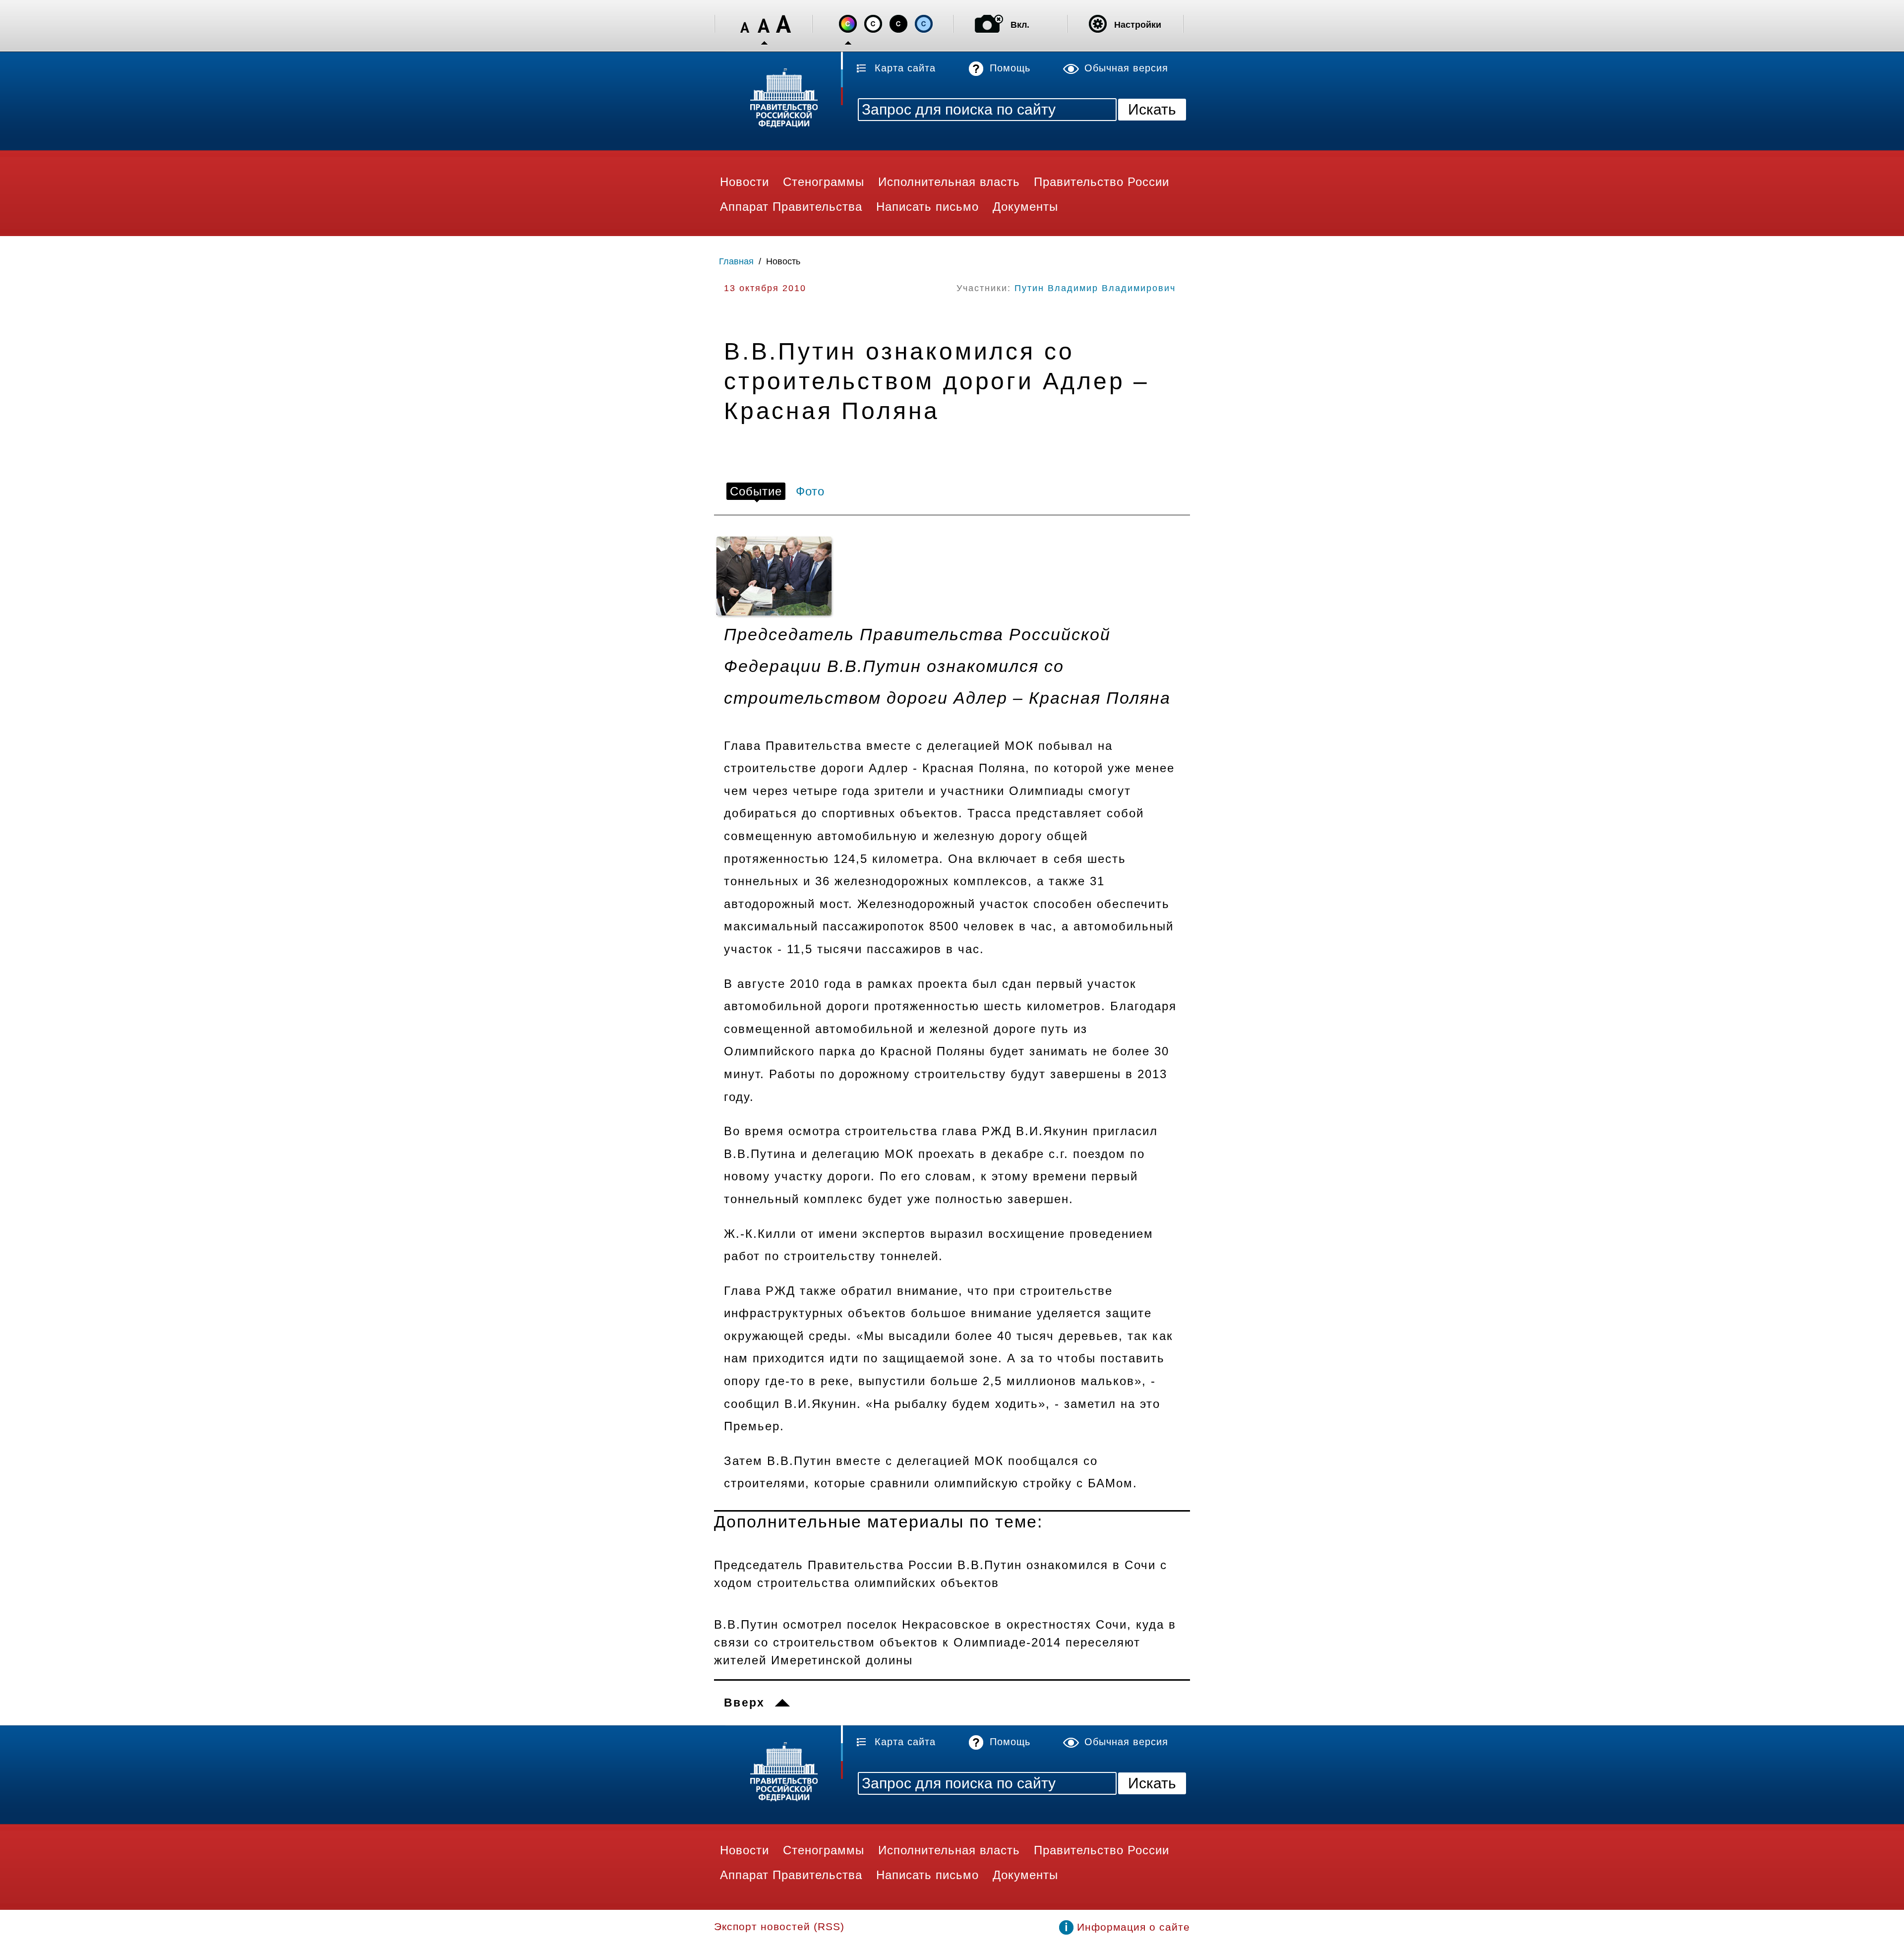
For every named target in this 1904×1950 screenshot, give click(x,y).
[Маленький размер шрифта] (745, 24)
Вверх (744, 1703)
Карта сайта (905, 68)
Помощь (1010, 68)
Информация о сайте (1133, 1927)
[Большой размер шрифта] (783, 24)
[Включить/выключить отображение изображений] (989, 24)
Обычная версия (1126, 68)
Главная (736, 261)
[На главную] (778, 99)
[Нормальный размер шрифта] (764, 24)
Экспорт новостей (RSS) (779, 1926)
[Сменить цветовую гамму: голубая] (924, 24)
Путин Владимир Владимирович (1095, 288)
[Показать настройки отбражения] (1098, 24)
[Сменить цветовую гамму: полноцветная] (848, 24)
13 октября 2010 (765, 288)
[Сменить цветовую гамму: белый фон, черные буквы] (873, 24)
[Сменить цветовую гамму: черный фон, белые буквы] (898, 24)
